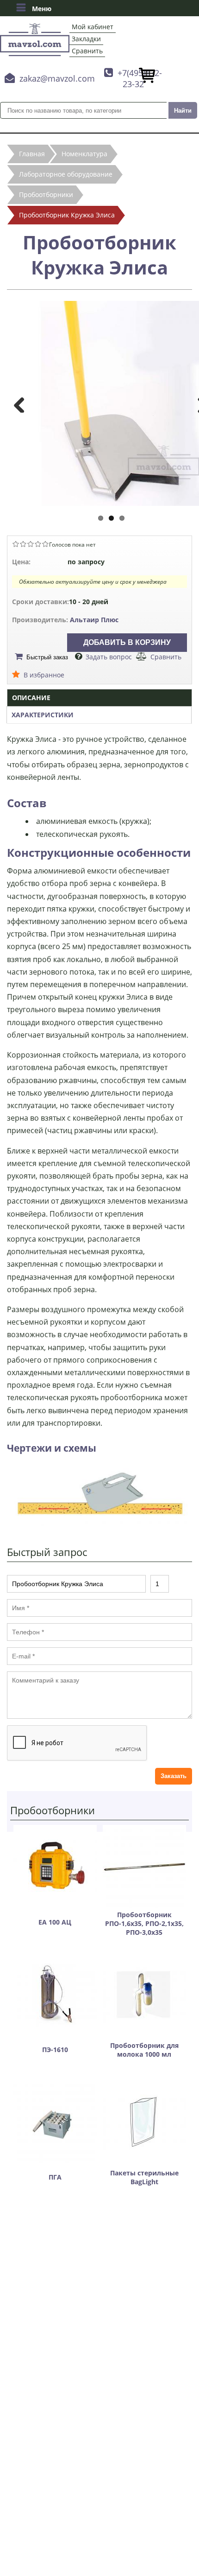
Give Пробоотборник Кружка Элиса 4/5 (38, 544)
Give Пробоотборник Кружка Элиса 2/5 (23, 544)
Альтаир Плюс (94, 620)
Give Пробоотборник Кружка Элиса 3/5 (31, 544)
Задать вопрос (109, 657)
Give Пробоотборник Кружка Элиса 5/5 (45, 544)
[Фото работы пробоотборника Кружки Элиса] (99, 1524)
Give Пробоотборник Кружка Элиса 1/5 (16, 544)
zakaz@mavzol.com (57, 78)
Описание (31, 698)
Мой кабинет (93, 27)
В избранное (44, 675)
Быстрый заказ (47, 657)
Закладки (86, 39)
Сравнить (87, 51)
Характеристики (43, 715)
